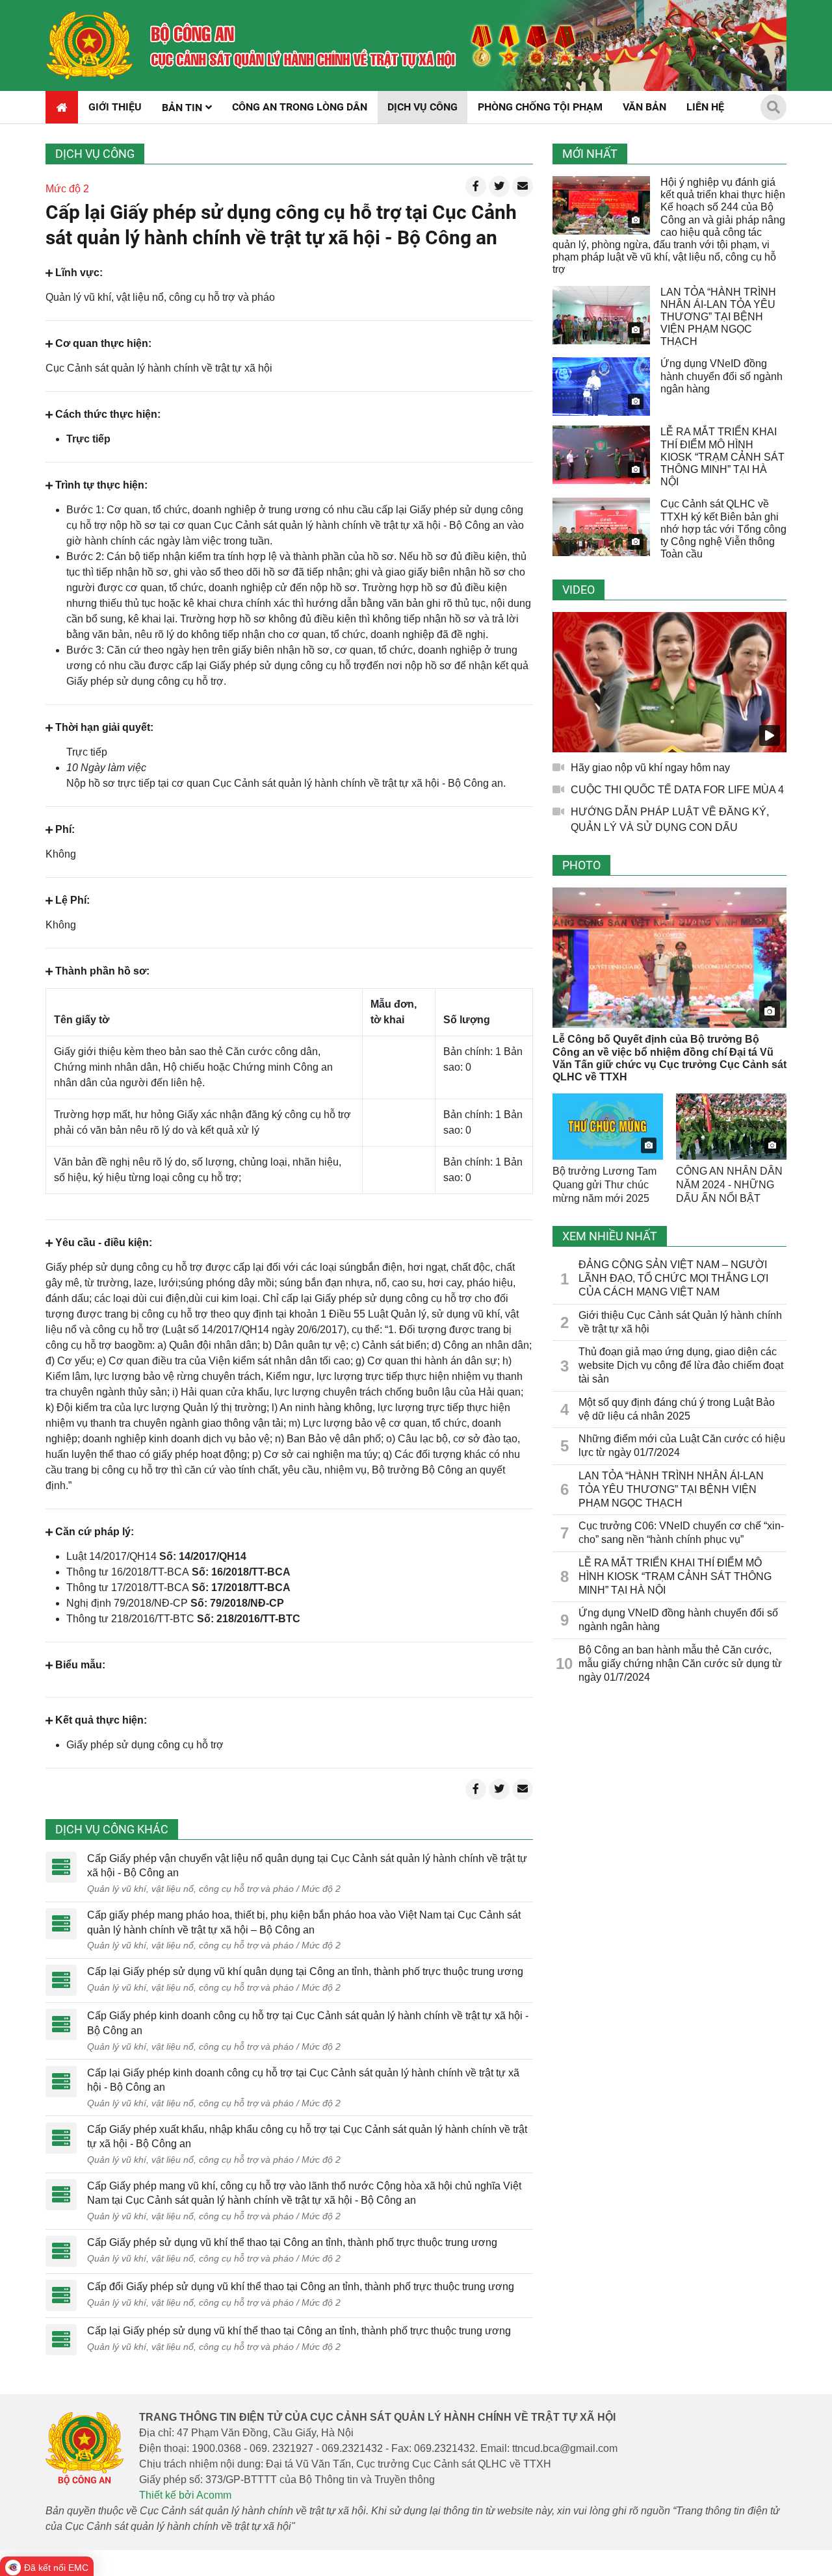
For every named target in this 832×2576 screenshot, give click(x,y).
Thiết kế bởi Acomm (185, 2495)
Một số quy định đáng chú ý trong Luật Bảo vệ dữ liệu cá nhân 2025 (677, 1409)
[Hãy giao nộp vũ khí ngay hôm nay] (669, 682)
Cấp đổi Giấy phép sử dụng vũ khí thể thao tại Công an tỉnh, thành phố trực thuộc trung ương (301, 2287)
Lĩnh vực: (79, 273)
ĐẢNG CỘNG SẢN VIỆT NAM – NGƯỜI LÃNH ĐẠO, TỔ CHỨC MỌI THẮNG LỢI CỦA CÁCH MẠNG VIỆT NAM (673, 1278)
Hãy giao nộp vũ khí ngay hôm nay (650, 768)
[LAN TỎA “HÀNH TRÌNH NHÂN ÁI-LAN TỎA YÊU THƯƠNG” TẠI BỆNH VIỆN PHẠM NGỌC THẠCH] (601, 315)
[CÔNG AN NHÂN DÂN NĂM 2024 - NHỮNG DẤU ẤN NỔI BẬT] (731, 1127)
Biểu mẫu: (80, 1665)
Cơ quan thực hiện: (103, 343)
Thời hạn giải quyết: (104, 727)
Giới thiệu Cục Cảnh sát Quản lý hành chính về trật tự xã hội (680, 1322)
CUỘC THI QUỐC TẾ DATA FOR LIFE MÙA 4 (677, 790)
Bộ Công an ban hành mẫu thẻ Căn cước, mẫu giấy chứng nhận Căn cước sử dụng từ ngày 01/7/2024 (680, 1664)
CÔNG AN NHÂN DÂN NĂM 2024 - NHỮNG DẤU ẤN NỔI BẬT (729, 1185)
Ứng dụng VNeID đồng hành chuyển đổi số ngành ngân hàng (721, 376)
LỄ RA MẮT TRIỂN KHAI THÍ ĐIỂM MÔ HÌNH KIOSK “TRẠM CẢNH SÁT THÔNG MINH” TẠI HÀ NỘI (722, 457)
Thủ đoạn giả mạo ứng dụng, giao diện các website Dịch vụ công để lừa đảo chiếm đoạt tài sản (681, 1365)
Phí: (65, 829)
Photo (581, 865)
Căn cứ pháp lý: (95, 1532)
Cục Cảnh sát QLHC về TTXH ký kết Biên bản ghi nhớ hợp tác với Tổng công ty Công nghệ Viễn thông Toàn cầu (723, 529)
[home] (89, 45)
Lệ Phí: (72, 900)
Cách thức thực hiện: (108, 414)
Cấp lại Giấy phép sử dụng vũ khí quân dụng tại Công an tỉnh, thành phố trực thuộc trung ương (305, 1971)
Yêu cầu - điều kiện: (104, 1243)
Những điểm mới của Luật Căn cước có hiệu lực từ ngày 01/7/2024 (682, 1446)
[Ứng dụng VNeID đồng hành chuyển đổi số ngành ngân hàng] (601, 387)
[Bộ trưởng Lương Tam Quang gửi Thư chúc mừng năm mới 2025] (608, 1127)
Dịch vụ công (95, 154)
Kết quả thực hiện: (101, 1720)
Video (578, 590)
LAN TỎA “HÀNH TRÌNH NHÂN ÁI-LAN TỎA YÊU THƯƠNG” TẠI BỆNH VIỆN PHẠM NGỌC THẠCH (718, 317)
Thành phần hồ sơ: (102, 971)
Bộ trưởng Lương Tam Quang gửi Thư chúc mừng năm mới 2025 (604, 1185)
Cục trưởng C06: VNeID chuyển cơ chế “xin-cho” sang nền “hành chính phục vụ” (681, 1533)
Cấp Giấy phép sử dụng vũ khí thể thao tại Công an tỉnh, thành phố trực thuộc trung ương (292, 2242)
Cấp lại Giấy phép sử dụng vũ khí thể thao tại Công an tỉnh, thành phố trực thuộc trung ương (299, 2331)
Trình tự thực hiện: (101, 485)
